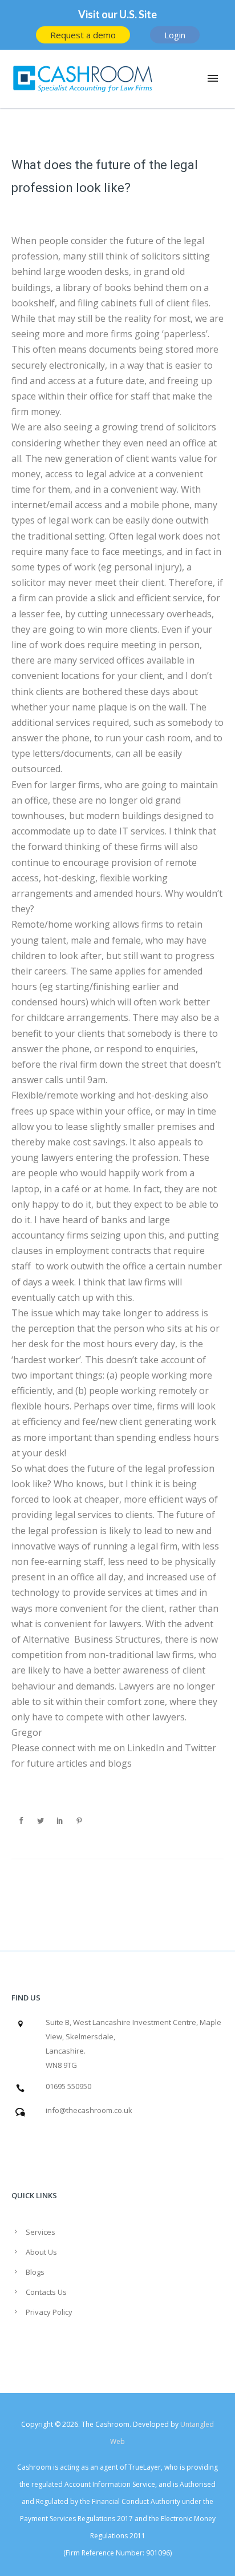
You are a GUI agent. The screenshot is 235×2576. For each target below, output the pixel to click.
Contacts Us (46, 2292)
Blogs (35, 2272)
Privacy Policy (49, 2312)
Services (40, 2232)
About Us (41, 2252)
